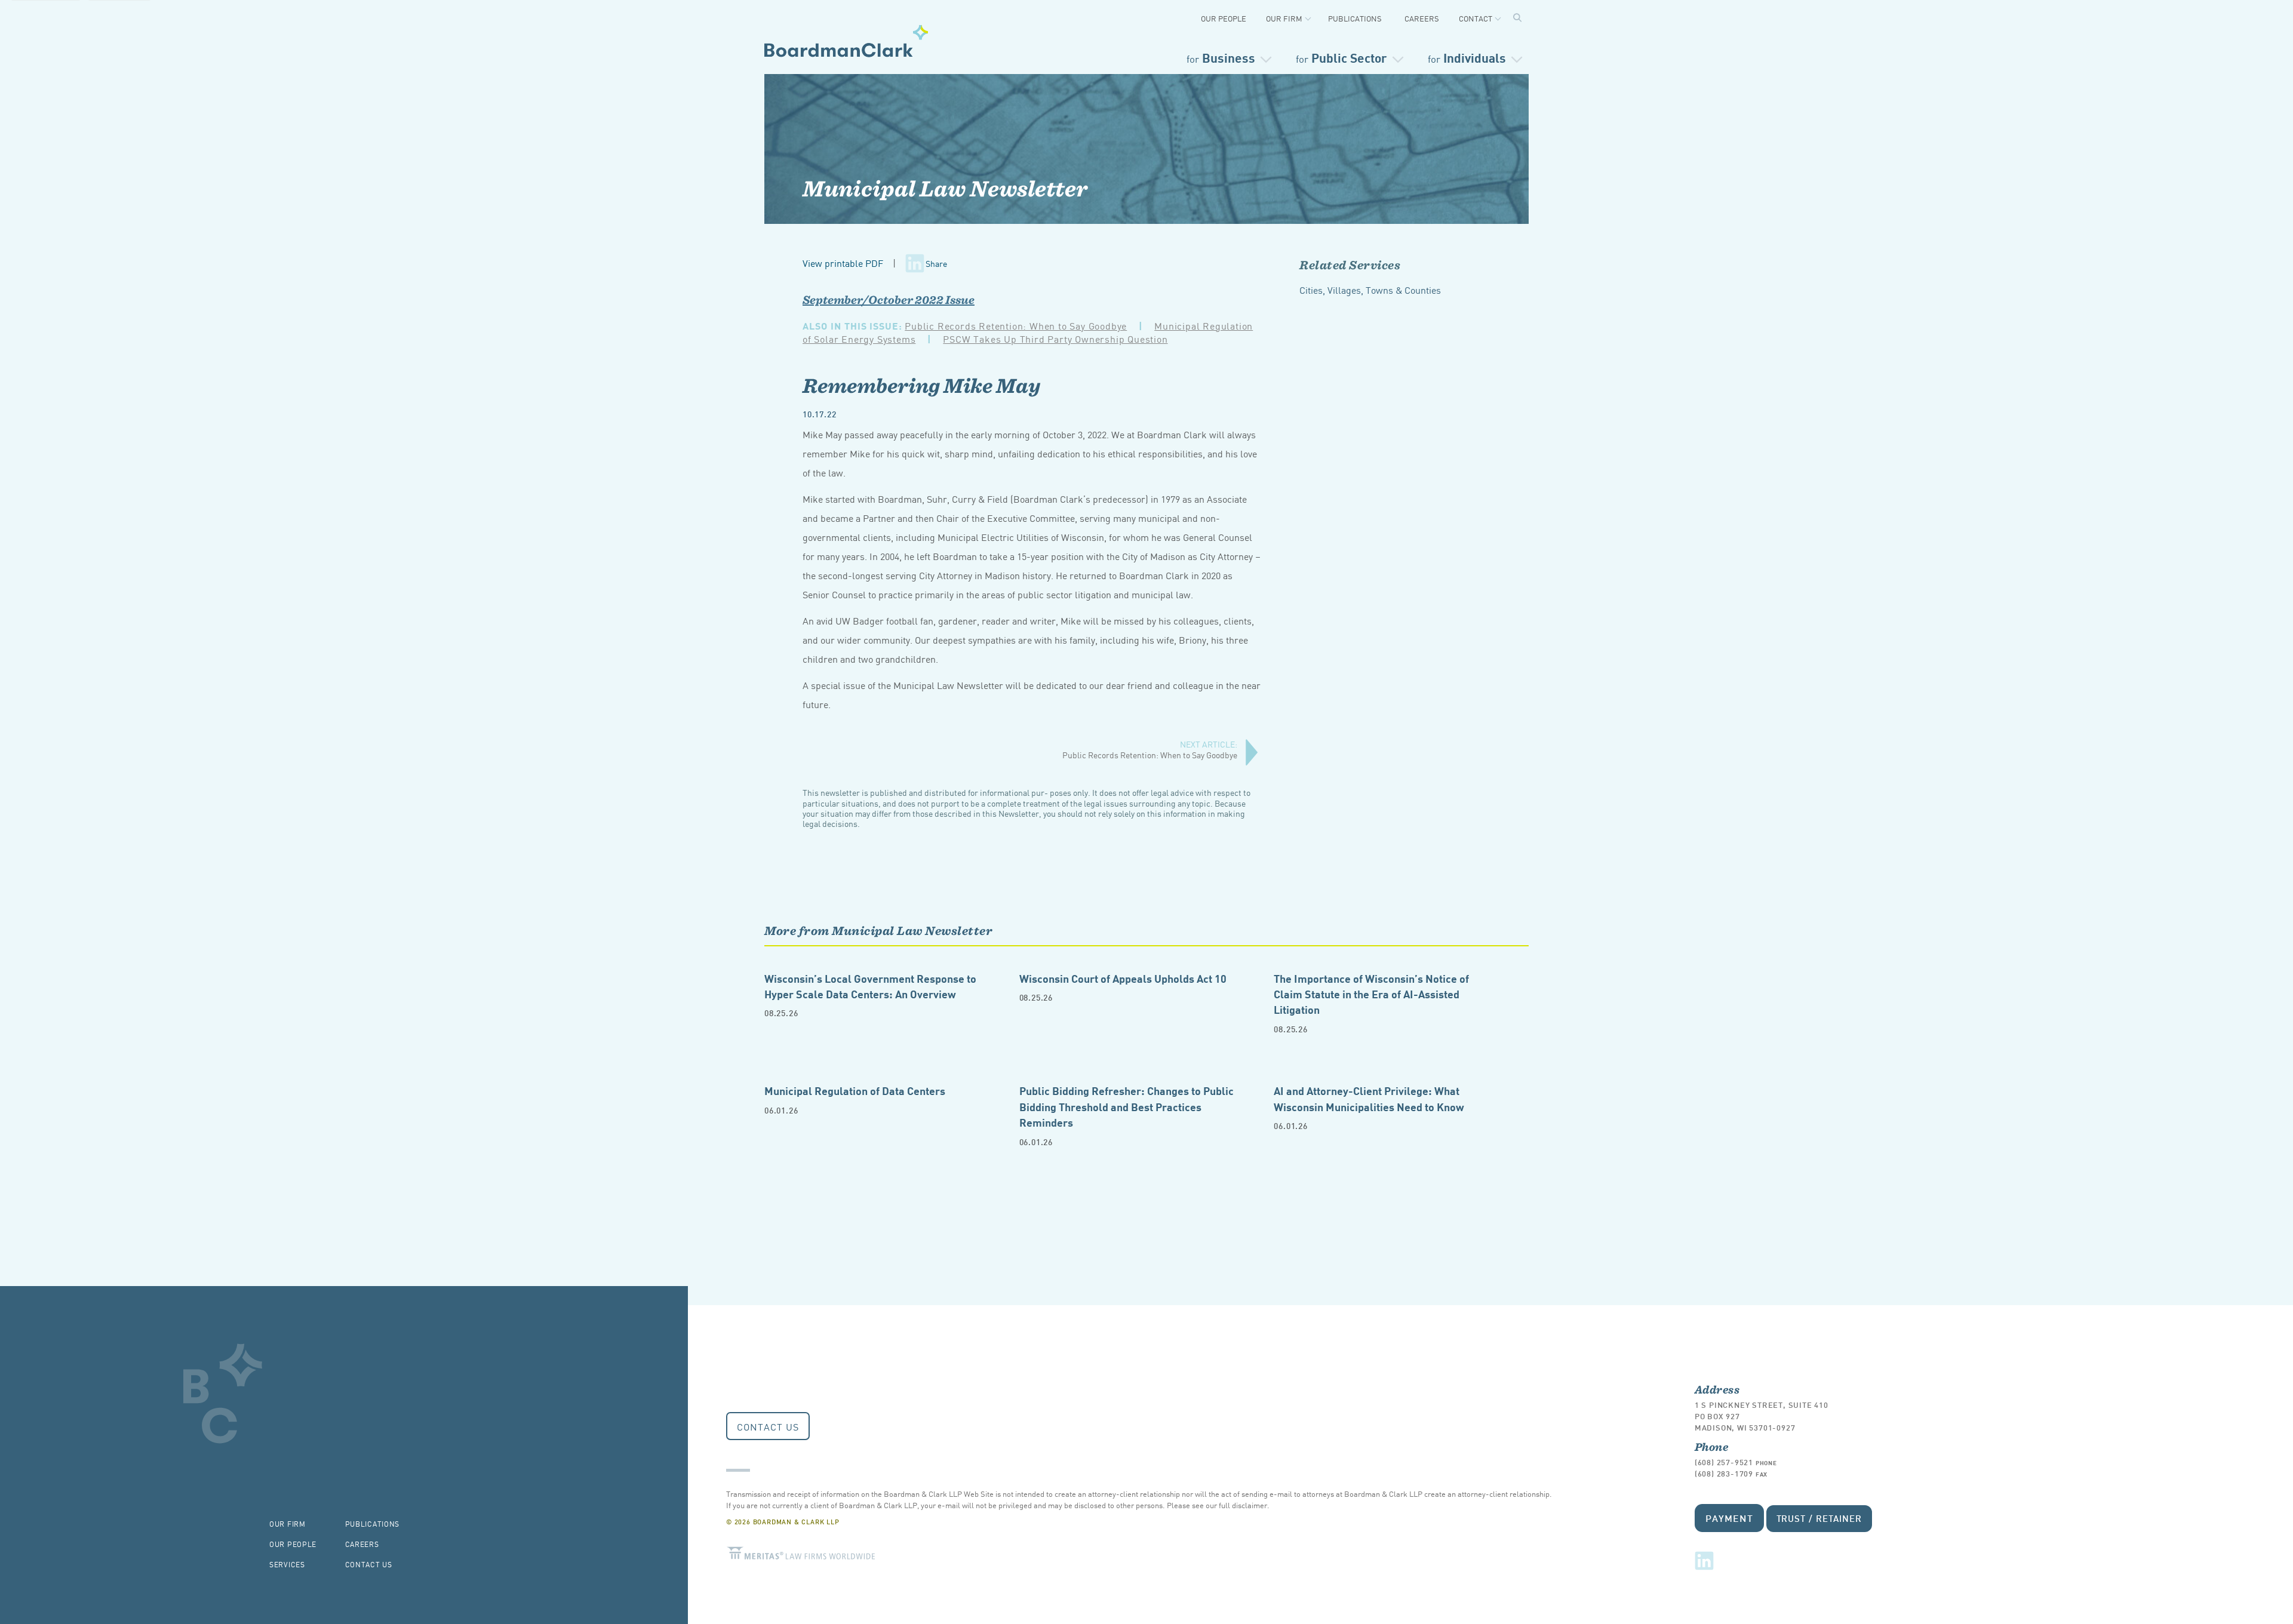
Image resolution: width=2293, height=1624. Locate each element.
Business (1221, 57)
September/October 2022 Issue (889, 300)
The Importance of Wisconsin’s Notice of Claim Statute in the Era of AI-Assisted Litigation (1371, 994)
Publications (1355, 18)
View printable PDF (843, 263)
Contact (1476, 18)
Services (287, 1564)
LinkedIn (1704, 1561)
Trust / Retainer (1819, 1518)
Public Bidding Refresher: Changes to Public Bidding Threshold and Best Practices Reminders (1126, 1106)
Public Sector (1341, 57)
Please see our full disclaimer (1217, 1505)
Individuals (1467, 57)
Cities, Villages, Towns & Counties (1370, 290)
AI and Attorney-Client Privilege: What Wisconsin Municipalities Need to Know (1369, 1098)
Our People (1224, 18)
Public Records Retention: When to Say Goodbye (1016, 325)
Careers (1422, 18)
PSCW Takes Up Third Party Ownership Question (1055, 339)
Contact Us (768, 1426)
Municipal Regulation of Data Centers (855, 1090)
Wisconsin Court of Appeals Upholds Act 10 (1123, 978)
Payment (1729, 1517)
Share (936, 263)
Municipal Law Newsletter (945, 188)
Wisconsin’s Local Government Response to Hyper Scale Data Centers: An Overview (870, 985)
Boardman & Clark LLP (846, 41)
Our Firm (1284, 18)
